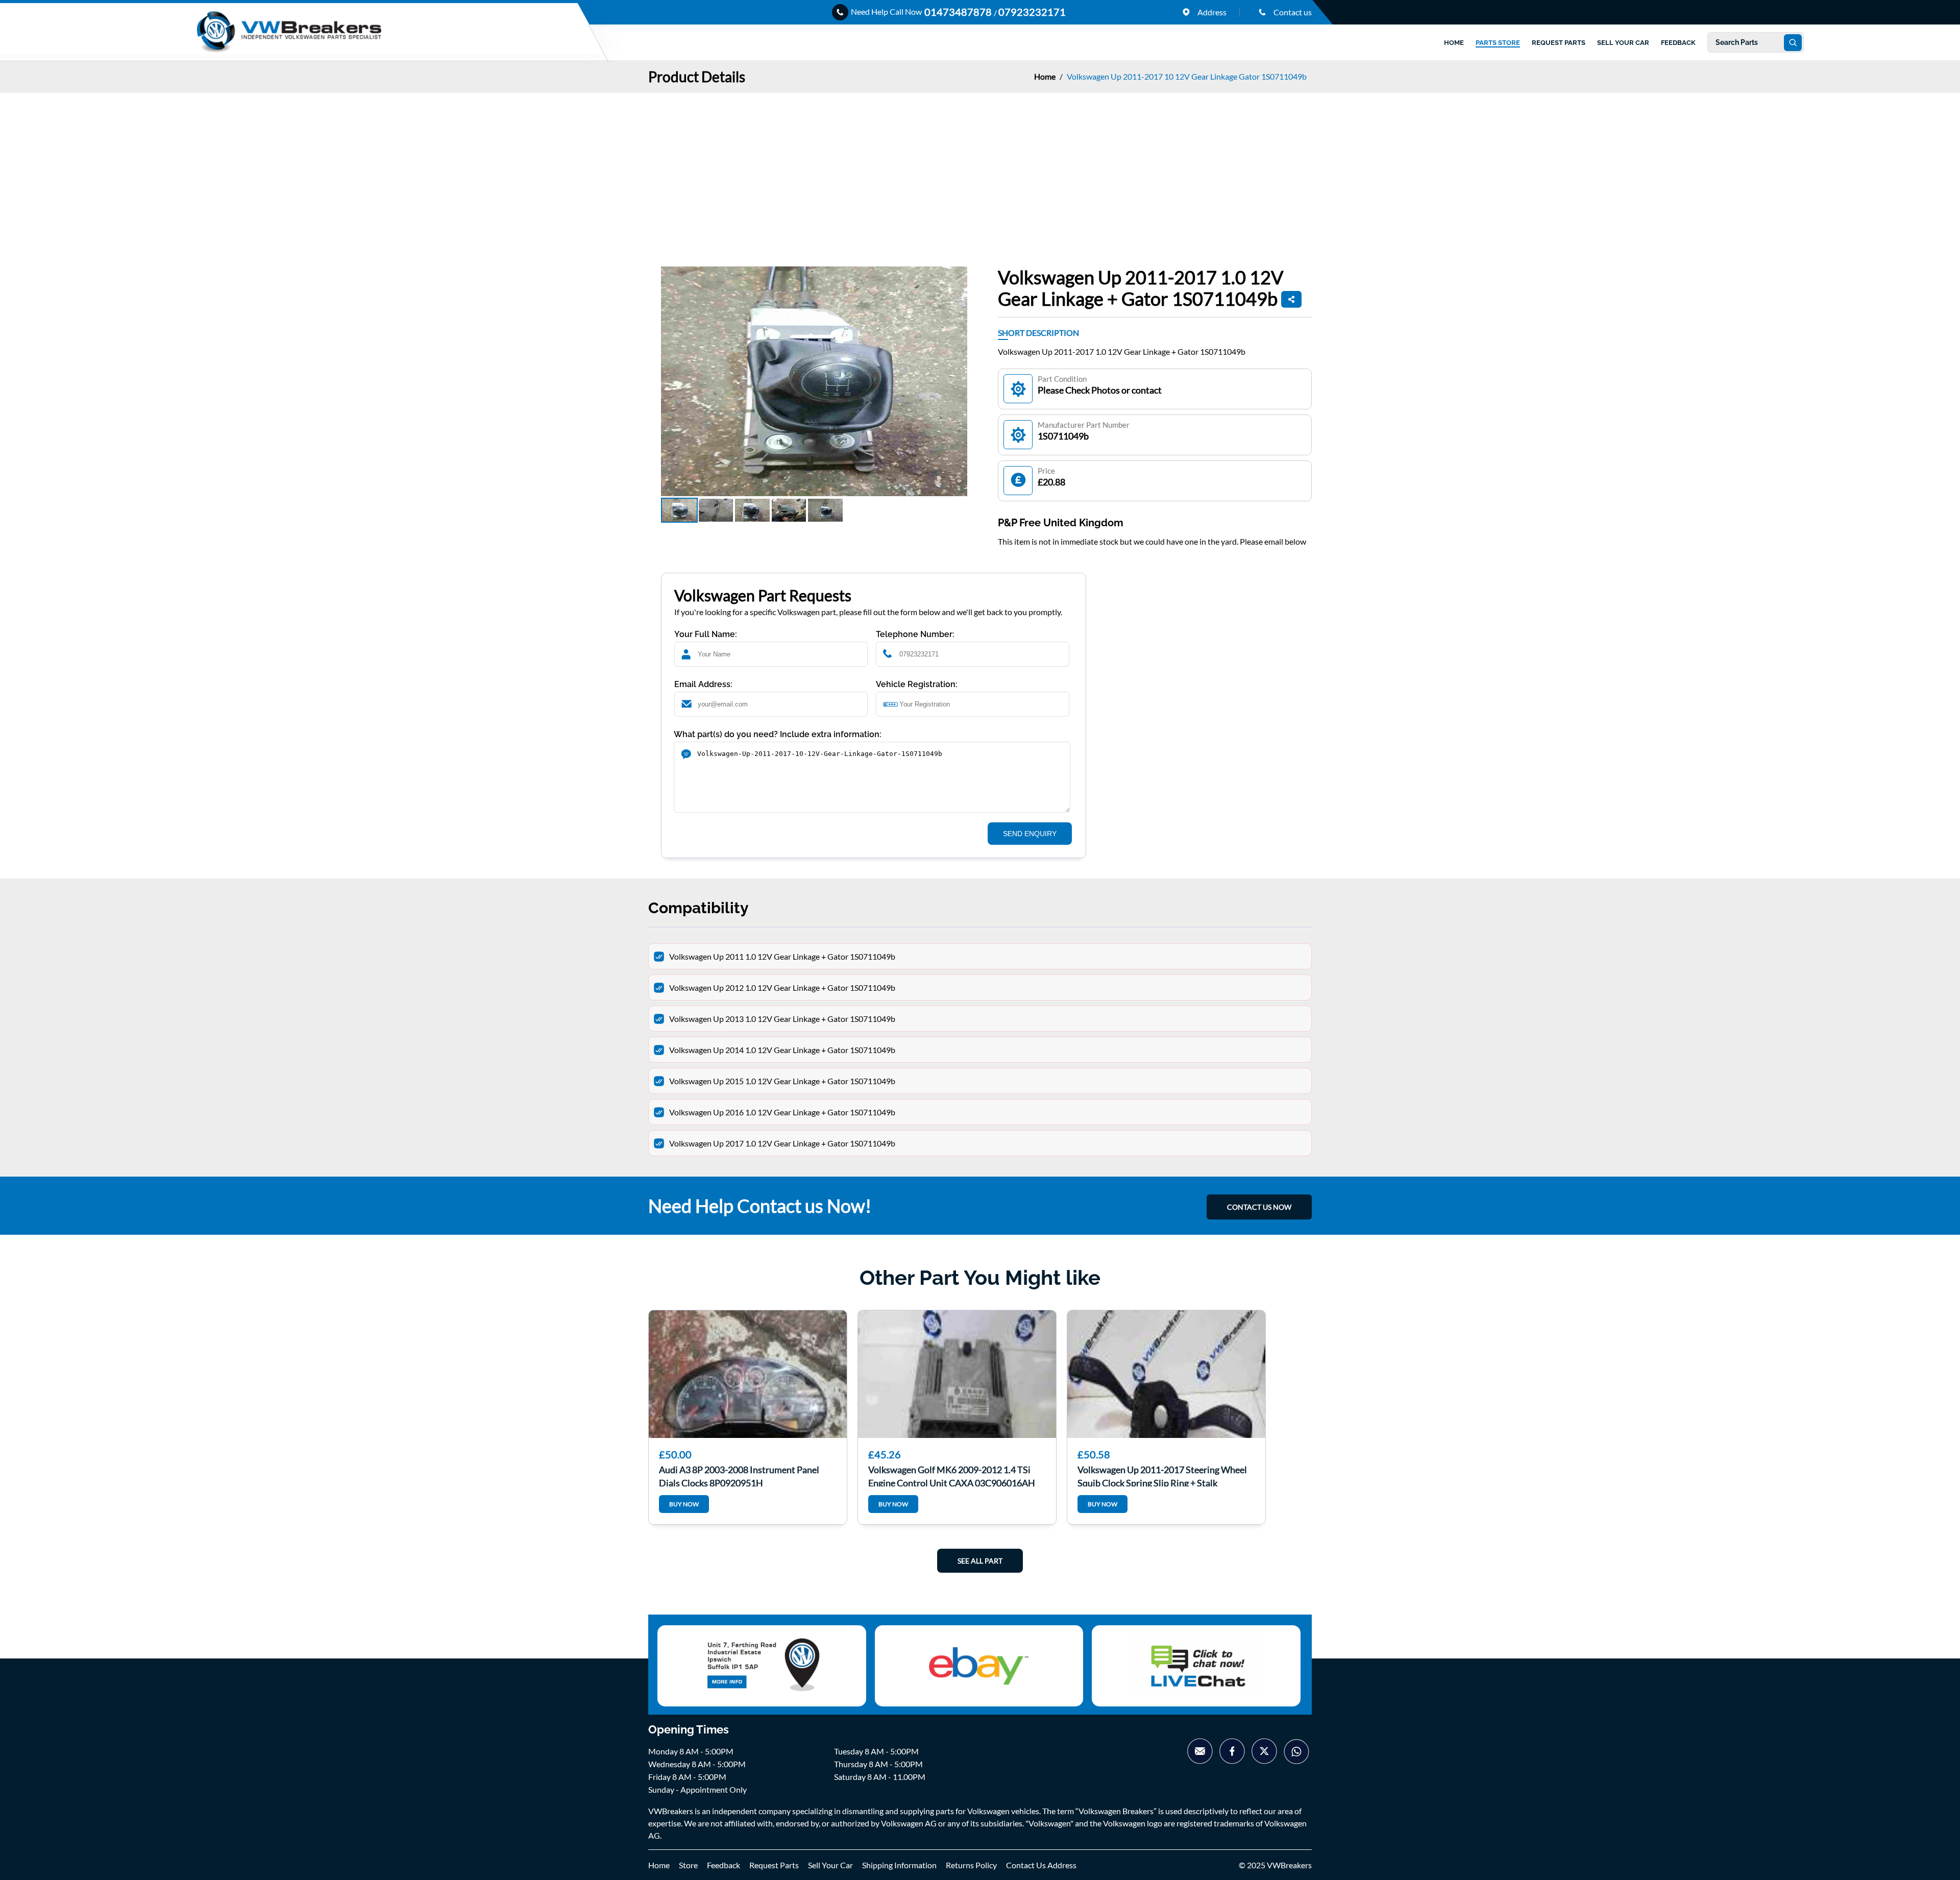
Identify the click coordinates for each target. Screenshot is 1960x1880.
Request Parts (774, 1865)
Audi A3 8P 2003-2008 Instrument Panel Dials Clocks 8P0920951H (739, 1475)
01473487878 (959, 12)
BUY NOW (684, 1504)
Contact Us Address (1041, 1865)
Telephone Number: (915, 634)
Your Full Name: (706, 634)
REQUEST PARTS (1559, 43)
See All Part (980, 1561)
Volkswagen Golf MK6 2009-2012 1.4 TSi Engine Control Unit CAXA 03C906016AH (952, 1475)
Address (1211, 12)
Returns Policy (971, 1865)
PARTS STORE (1498, 43)
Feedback (724, 1865)
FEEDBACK (1678, 43)
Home (1046, 76)
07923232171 (1032, 12)
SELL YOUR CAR (1623, 43)
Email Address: (703, 684)
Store (688, 1865)
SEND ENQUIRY (1030, 834)
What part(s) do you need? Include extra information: (778, 734)
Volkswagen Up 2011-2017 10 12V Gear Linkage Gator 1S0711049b (1187, 76)
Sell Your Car (830, 1865)
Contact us (1292, 12)
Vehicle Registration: (917, 684)
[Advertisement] (980, 169)
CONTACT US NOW (1259, 1207)
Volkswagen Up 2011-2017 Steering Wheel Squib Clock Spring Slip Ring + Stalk (1162, 1475)
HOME (1454, 43)
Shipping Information (899, 1865)
